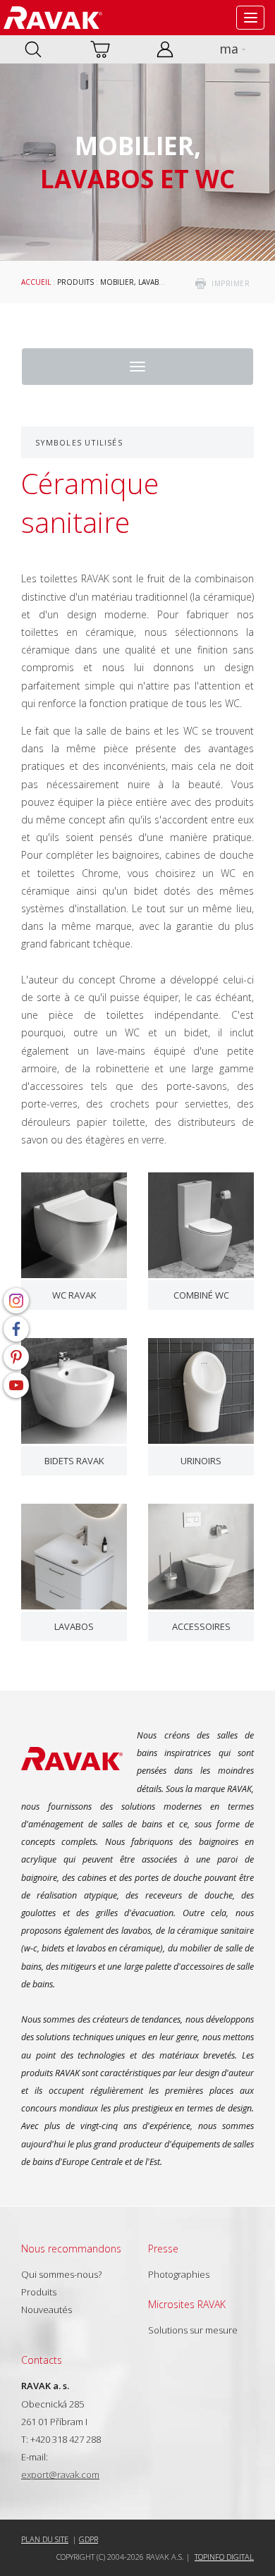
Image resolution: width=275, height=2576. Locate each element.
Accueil (36, 282)
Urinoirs (201, 1461)
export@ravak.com (60, 2474)
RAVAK (53, 18)
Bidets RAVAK (74, 1461)
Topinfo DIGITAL (224, 2557)
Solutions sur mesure (193, 2330)
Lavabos (74, 1626)
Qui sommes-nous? (61, 2274)
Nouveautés (47, 2310)
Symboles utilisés (79, 442)
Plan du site (45, 2539)
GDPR (88, 2539)
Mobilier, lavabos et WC (146, 282)
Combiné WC (201, 1295)
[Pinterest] (16, 1357)
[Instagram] (16, 1301)
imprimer (231, 283)
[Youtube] (16, 1385)
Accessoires (201, 1626)
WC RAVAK (74, 1295)
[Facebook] (16, 1329)
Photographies (179, 2274)
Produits (75, 282)
